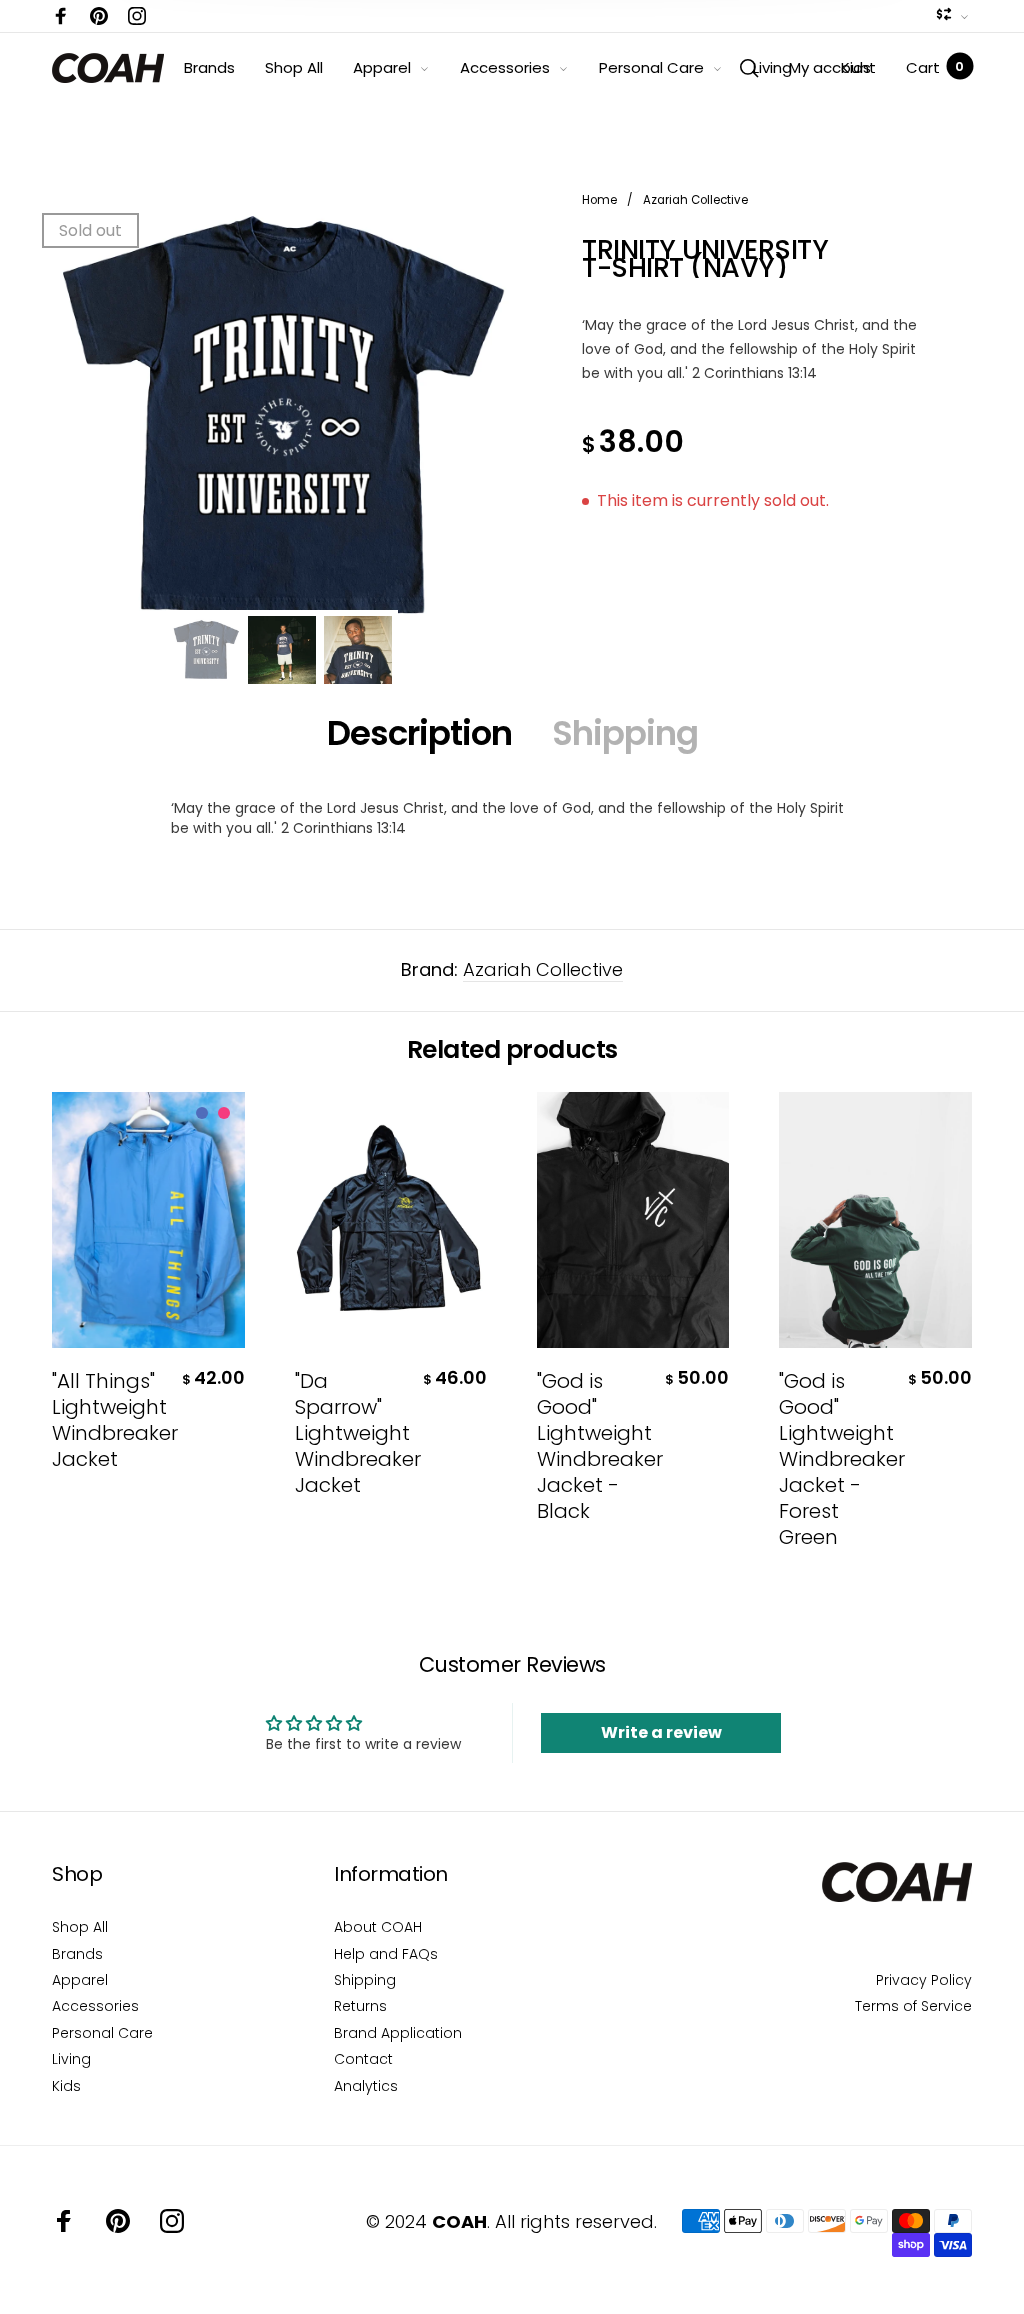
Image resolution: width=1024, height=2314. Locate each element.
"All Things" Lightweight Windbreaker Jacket (109, 1420)
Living (772, 67)
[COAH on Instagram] (137, 16)
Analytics (366, 2086)
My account (832, 67)
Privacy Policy (924, 1980)
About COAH (378, 1927)
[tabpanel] (282, 418)
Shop (77, 1874)
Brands (209, 67)
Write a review (661, 1732)
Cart (935, 67)
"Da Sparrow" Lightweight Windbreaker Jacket (352, 1433)
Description (419, 733)
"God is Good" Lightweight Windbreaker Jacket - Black (594, 1446)
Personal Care (651, 67)
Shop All (294, 67)
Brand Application (398, 2033)
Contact (363, 2059)
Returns (360, 2006)
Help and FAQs (386, 1954)
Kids (856, 67)
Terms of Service (913, 2006)
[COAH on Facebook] (61, 16)
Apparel (382, 67)
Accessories (505, 67)
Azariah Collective (543, 969)
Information (391, 1874)
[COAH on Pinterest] (99, 16)
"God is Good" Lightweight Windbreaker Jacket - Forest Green (836, 1459)
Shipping (625, 733)
